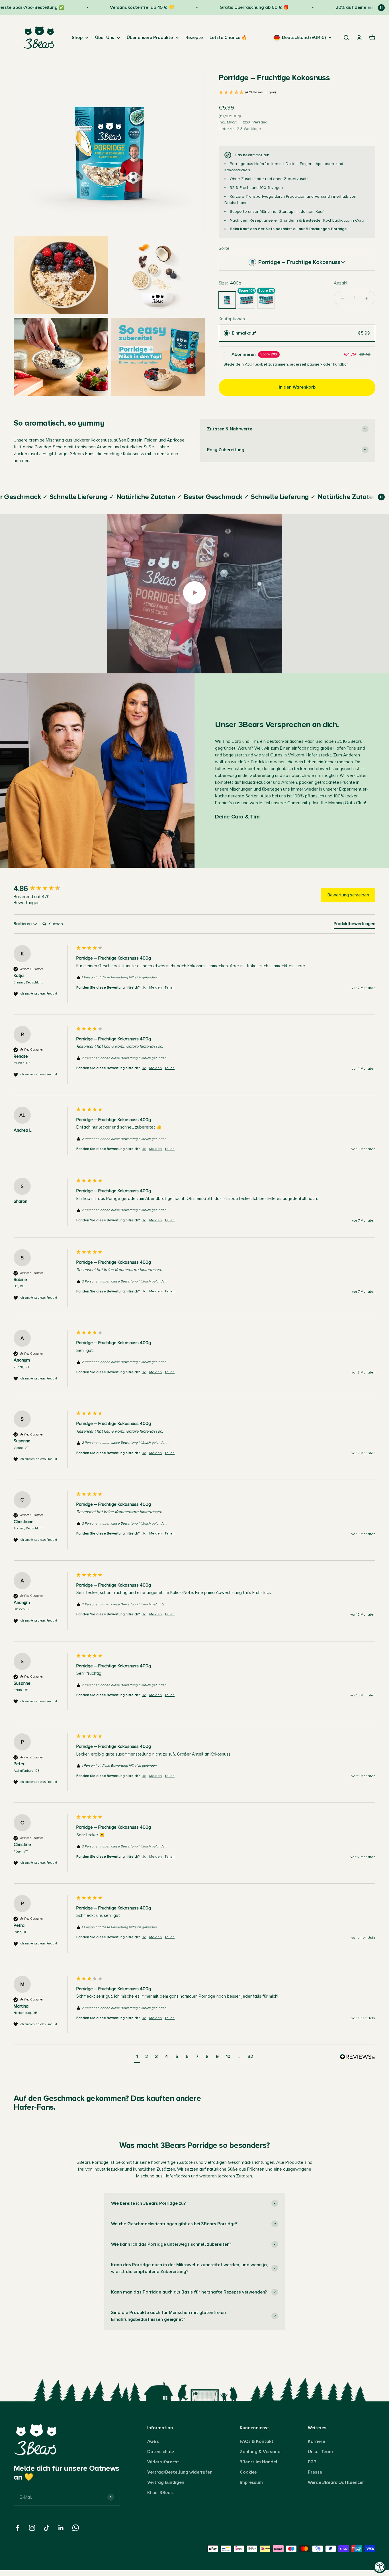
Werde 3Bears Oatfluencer (336, 2482)
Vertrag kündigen (166, 2482)
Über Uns (105, 38)
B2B (312, 2462)
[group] (44, 889)
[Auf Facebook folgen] (18, 2528)
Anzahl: (341, 283)
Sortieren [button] (23, 924)
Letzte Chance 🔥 (228, 38)
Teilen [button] (170, 988)
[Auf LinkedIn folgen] (61, 2528)
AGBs (153, 2441)
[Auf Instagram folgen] (32, 2528)
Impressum (251, 2482)
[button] (297, 93)
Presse (315, 2472)
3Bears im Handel (259, 2462)
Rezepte (194, 38)
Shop (77, 38)
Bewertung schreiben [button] (348, 895)
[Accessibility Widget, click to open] (380, 2567)
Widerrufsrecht (163, 2462)
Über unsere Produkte (150, 38)
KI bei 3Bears (161, 2493)
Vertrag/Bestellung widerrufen (180, 2472)
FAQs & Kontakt (257, 2441)
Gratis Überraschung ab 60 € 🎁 (217, 7)
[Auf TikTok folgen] (47, 2528)
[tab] (355, 925)
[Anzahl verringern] (342, 298)
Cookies (248, 2472)
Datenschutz (161, 2452)
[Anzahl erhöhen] (367, 298)
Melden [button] (155, 988)
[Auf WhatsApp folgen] (76, 2528)
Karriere (316, 2441)
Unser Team (320, 2452)
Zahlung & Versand (260, 2452)
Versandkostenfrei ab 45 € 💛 (104, 7)
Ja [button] (144, 988)
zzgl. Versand (255, 122)
